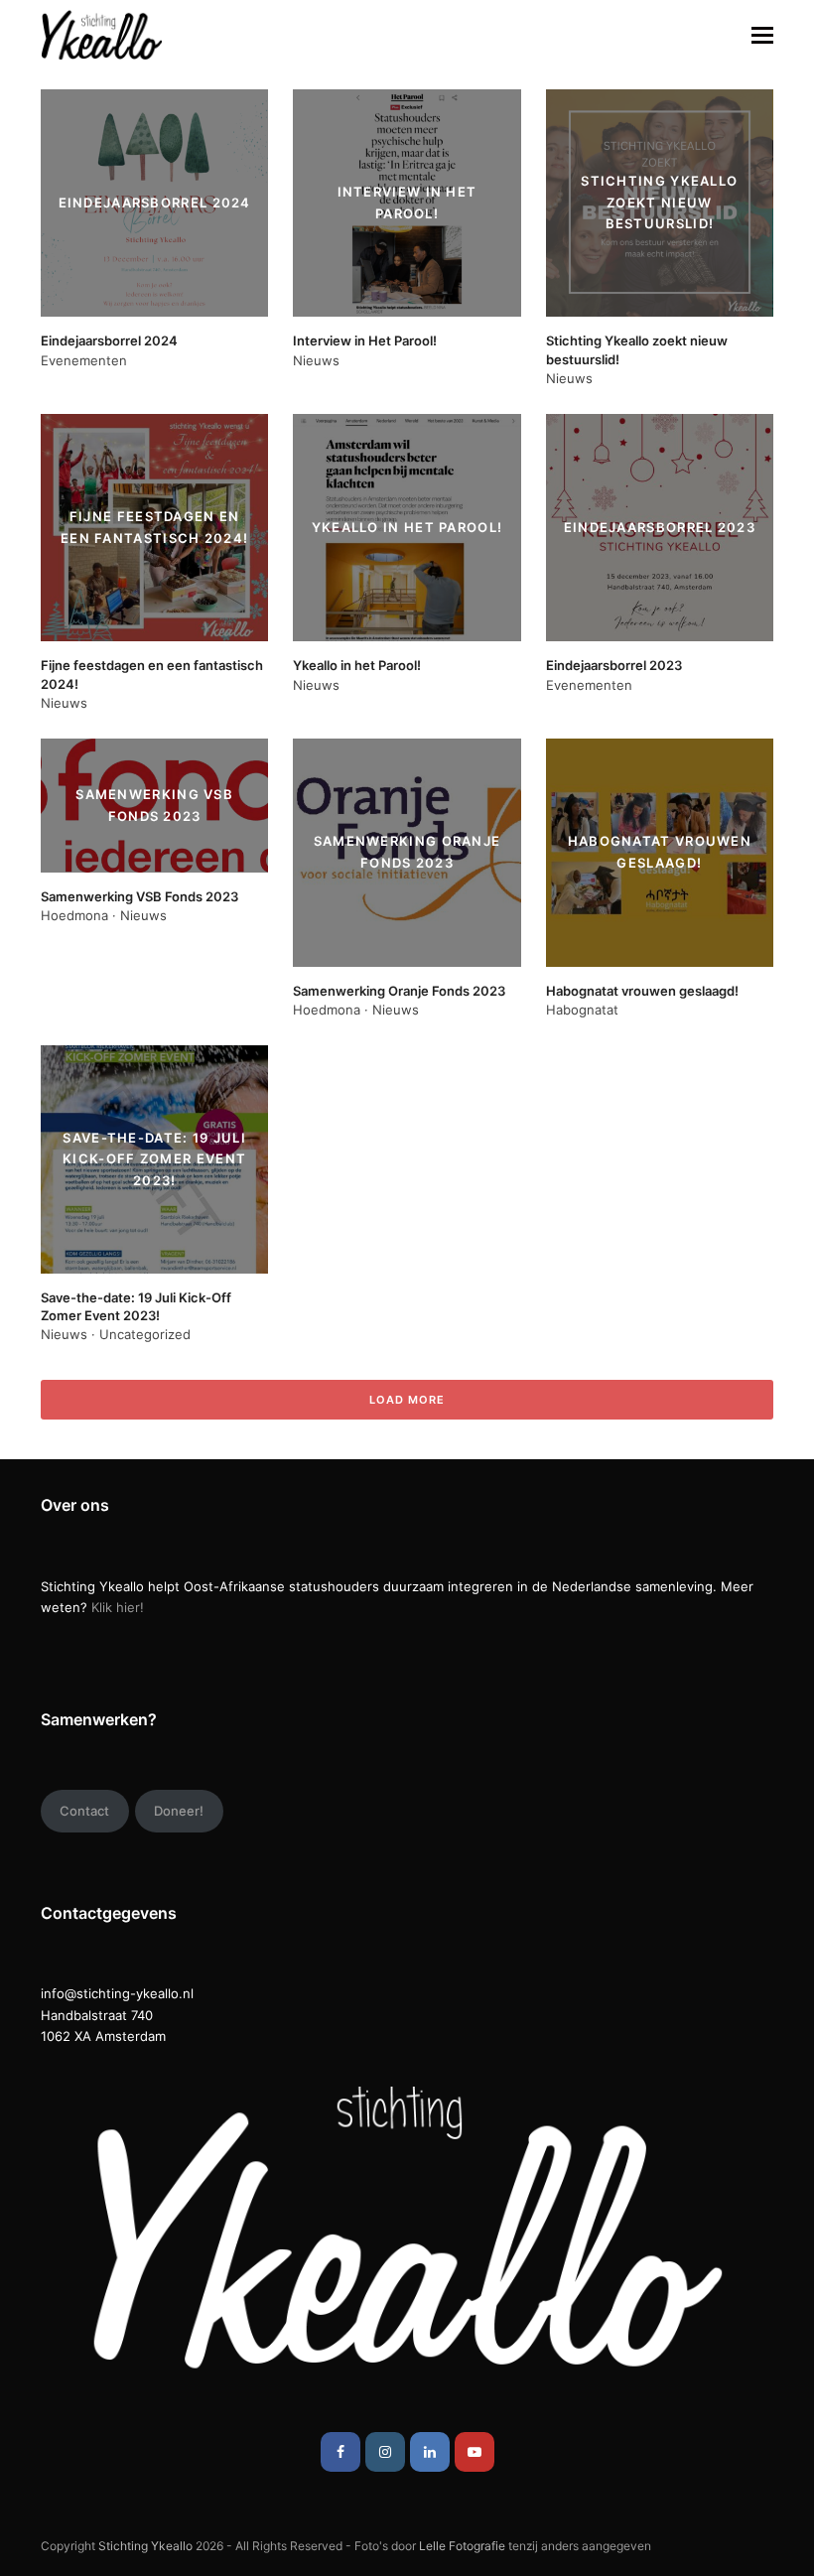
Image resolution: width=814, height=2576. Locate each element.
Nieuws (316, 360)
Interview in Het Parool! (365, 340)
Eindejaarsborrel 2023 (614, 665)
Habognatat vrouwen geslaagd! (642, 991)
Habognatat (582, 1010)
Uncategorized (145, 1334)
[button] (762, 35)
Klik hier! (118, 1607)
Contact (84, 1811)
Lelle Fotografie (462, 2546)
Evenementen (84, 360)
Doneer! (179, 1811)
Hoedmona (74, 915)
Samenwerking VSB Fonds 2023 (139, 896)
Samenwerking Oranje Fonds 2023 (399, 991)
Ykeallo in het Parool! (357, 665)
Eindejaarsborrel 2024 (109, 340)
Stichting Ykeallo (145, 2546)
